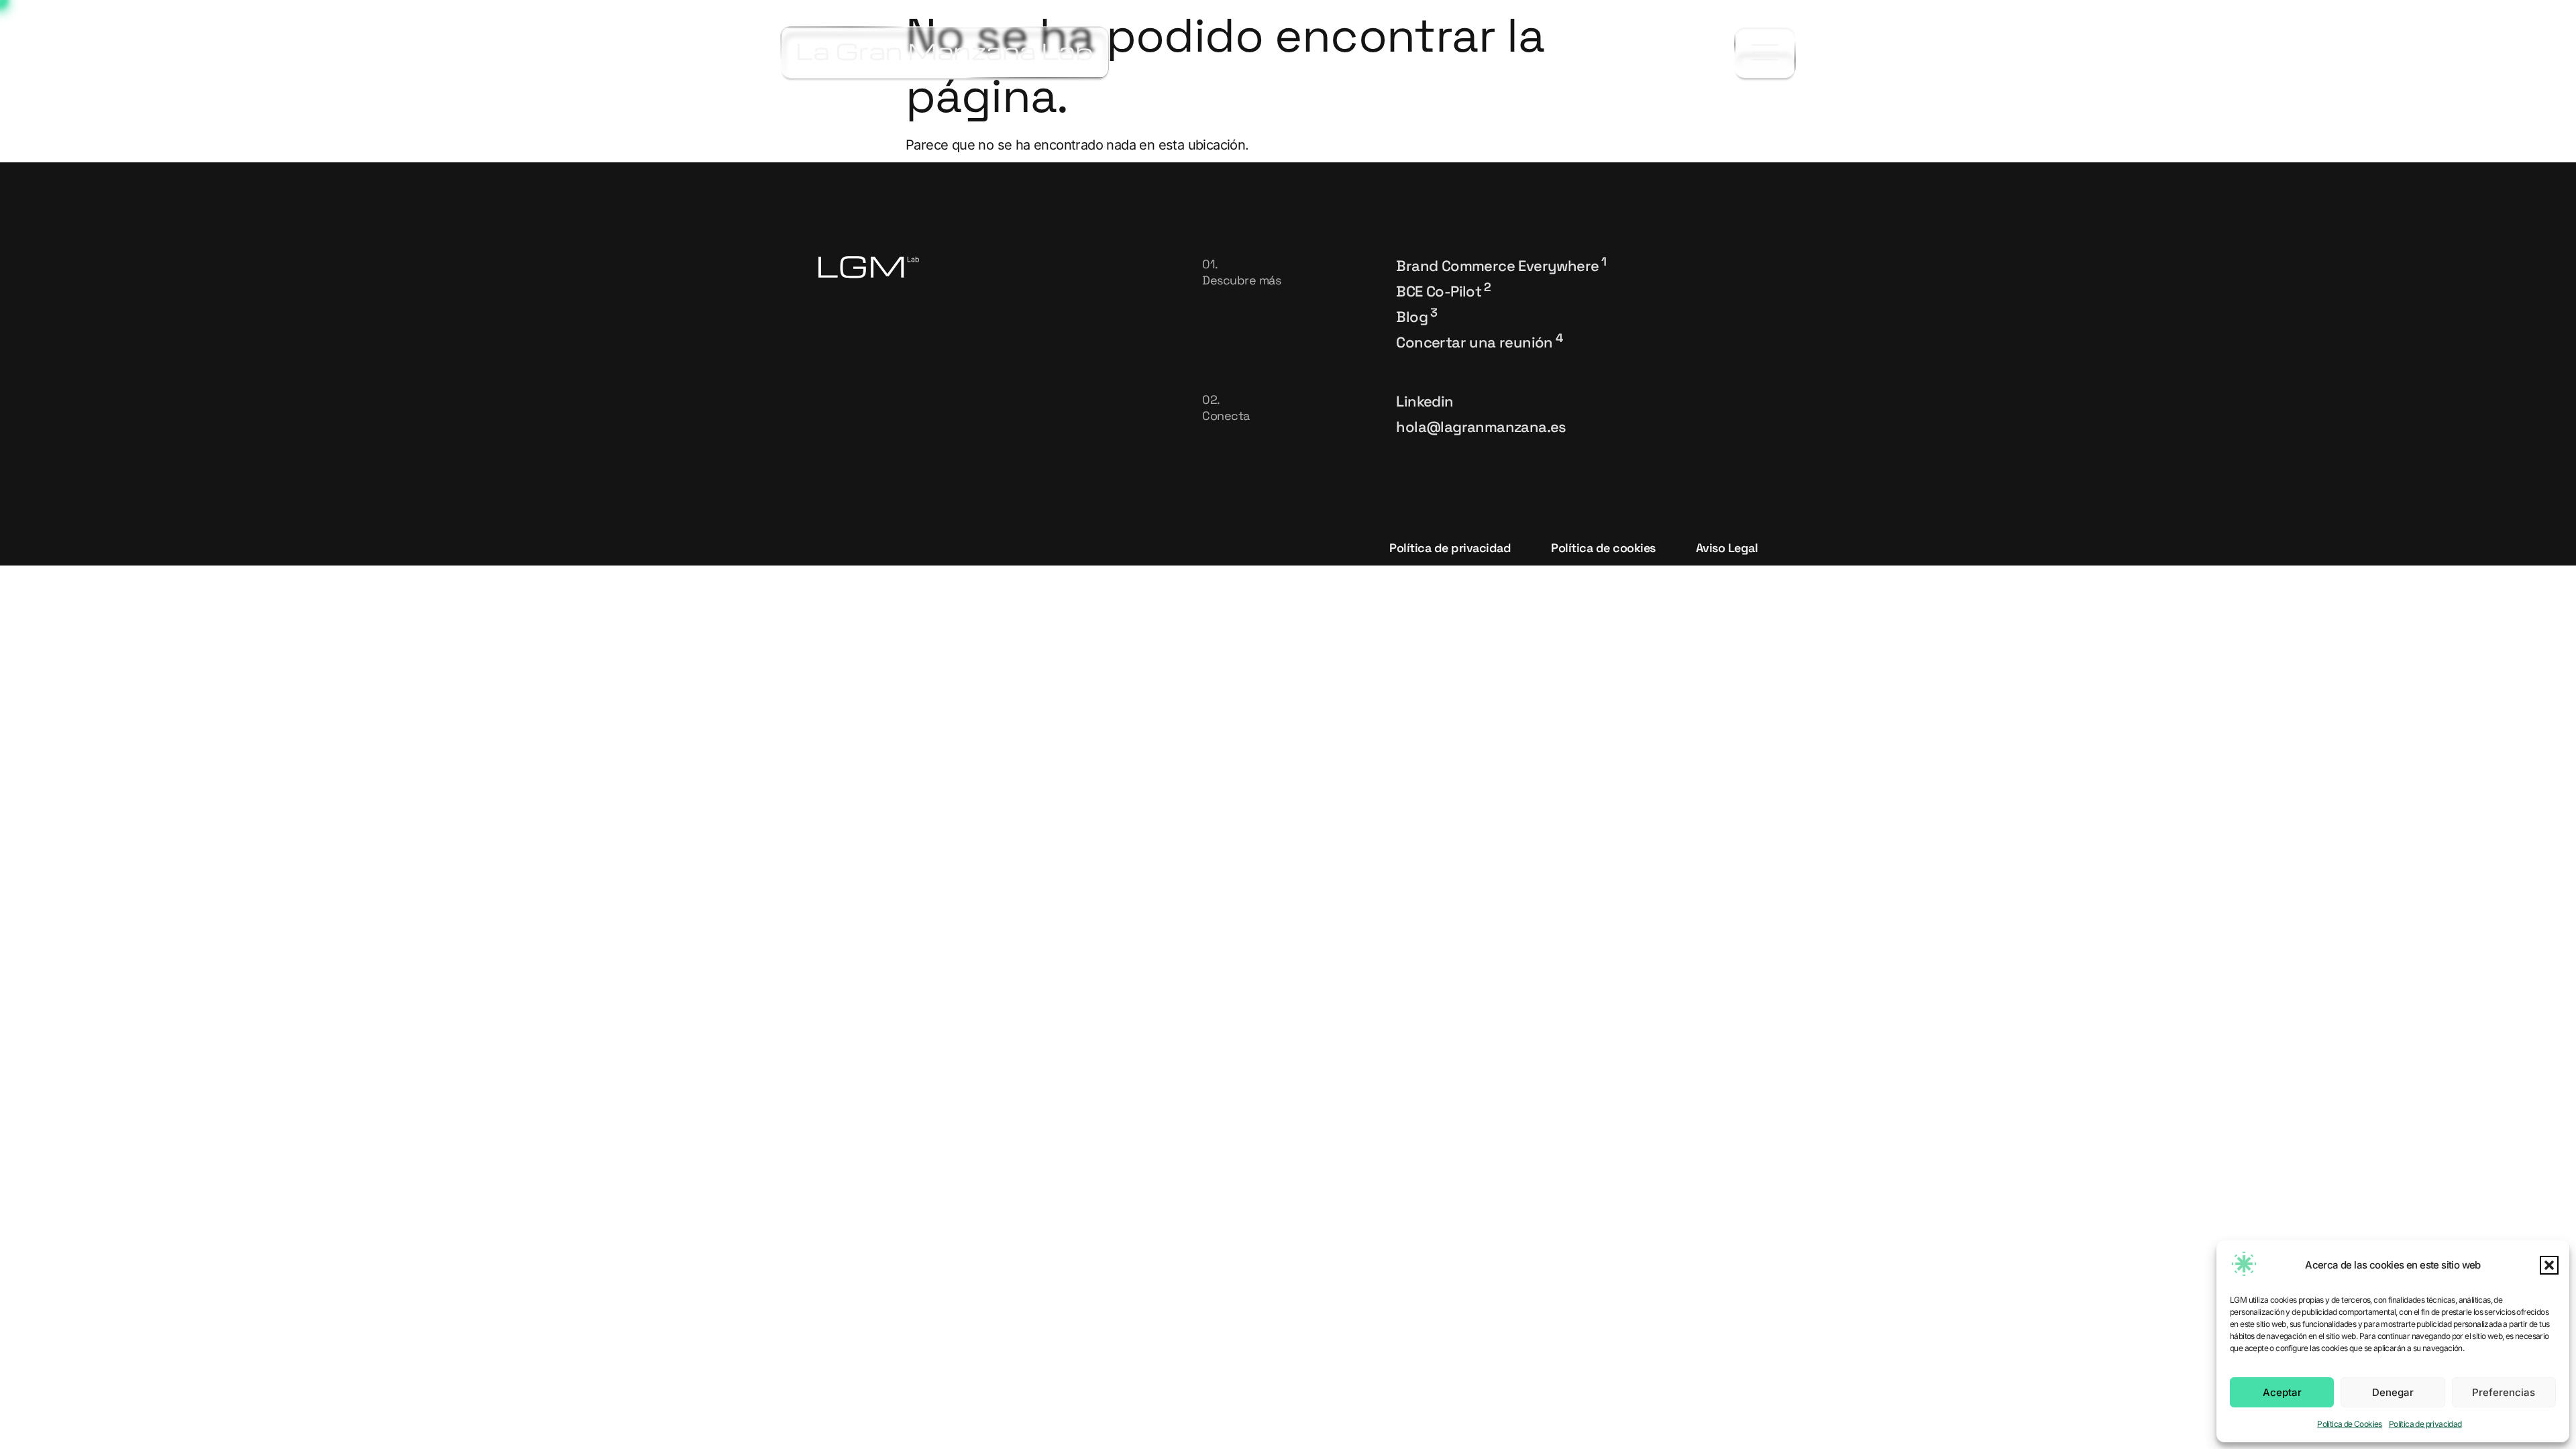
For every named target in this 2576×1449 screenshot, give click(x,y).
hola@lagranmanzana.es (1481, 427)
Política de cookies (1603, 548)
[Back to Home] (945, 52)
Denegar (2393, 1392)
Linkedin (1425, 401)
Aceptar (2282, 1392)
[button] (2549, 1265)
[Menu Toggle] (1765, 53)
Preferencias (2504, 1392)
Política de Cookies (2350, 1424)
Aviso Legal (1727, 548)
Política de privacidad (2425, 1424)
